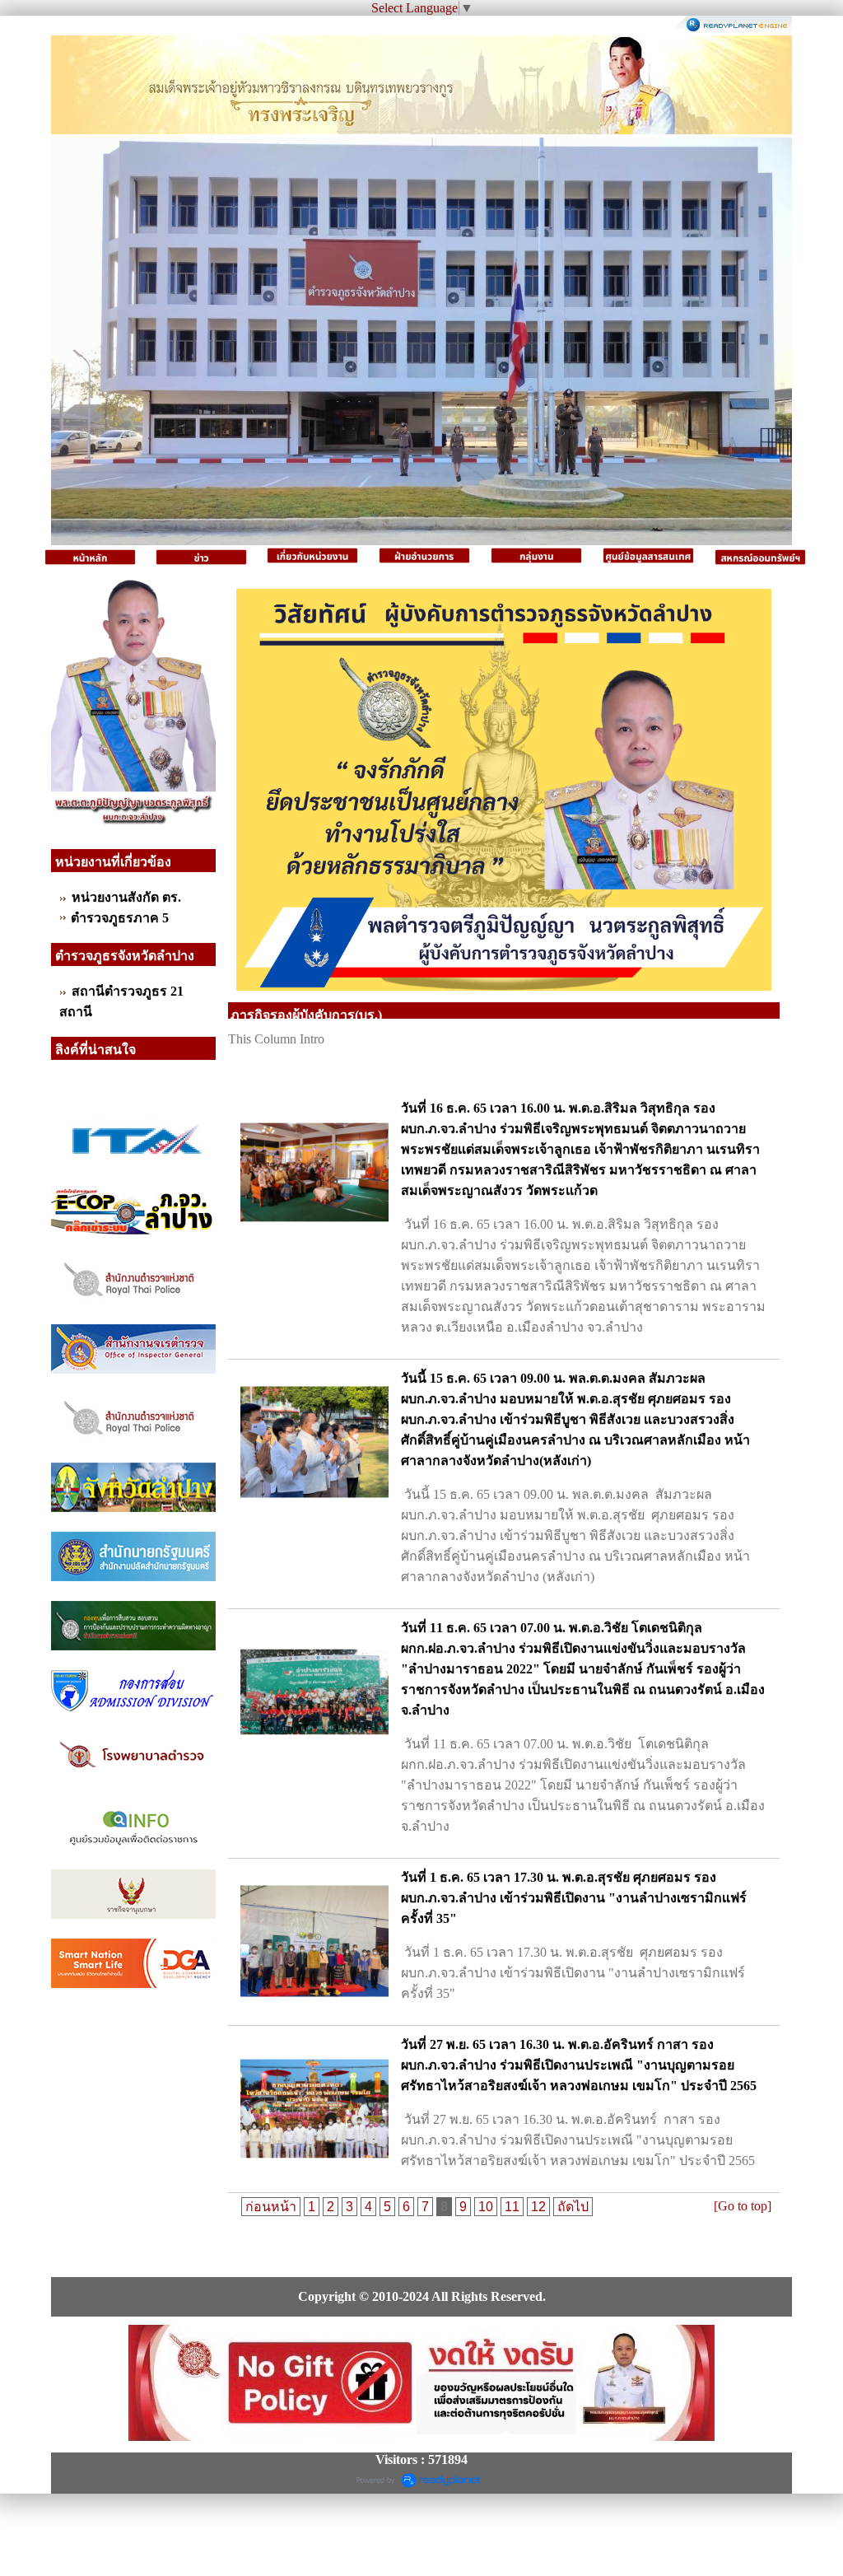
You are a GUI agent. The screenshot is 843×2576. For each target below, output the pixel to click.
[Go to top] (743, 2206)
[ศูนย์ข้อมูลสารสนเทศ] (649, 557)
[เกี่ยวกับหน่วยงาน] (313, 557)
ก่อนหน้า (271, 2207)
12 (538, 2207)
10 (486, 2207)
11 (512, 2207)
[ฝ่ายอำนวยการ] (425, 557)
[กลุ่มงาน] (537, 557)
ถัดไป (573, 2207)
